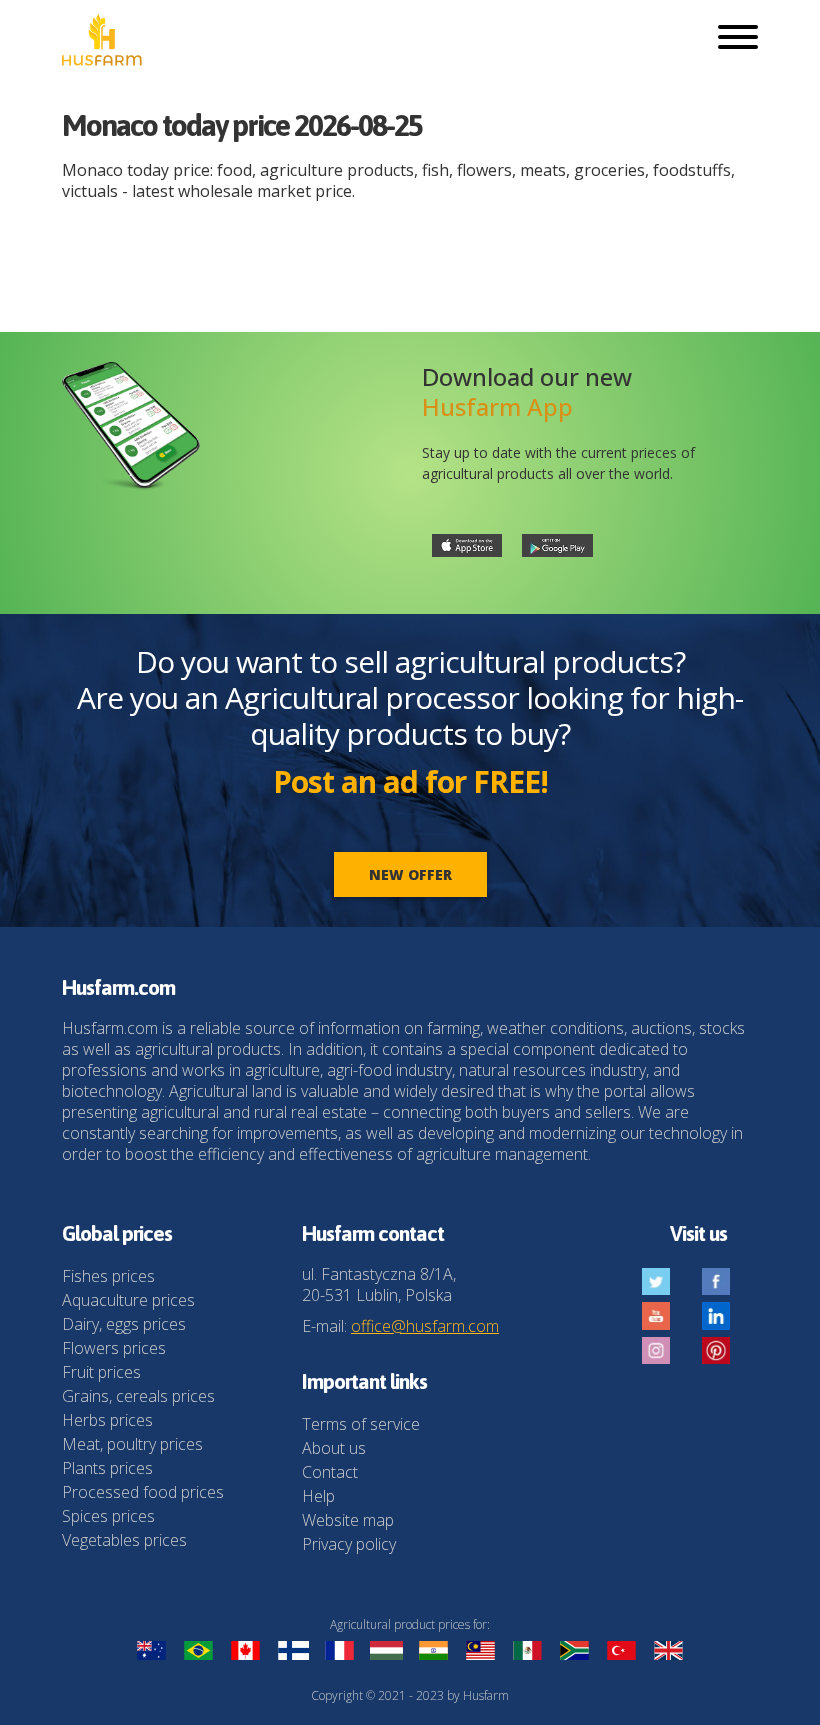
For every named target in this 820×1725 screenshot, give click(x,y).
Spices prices (108, 1516)
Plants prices (107, 1468)
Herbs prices (107, 1420)
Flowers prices (114, 1348)
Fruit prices (101, 1372)
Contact (330, 1472)
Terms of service (361, 1424)
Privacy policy (349, 1544)
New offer (410, 874)
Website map (348, 1520)
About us (334, 1448)
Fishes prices (108, 1276)
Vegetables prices (124, 1540)
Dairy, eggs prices (124, 1324)
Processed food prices (143, 1492)
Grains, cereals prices (138, 1396)
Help (318, 1496)
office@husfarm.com (425, 1326)
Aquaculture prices (128, 1300)
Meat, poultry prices (132, 1444)
